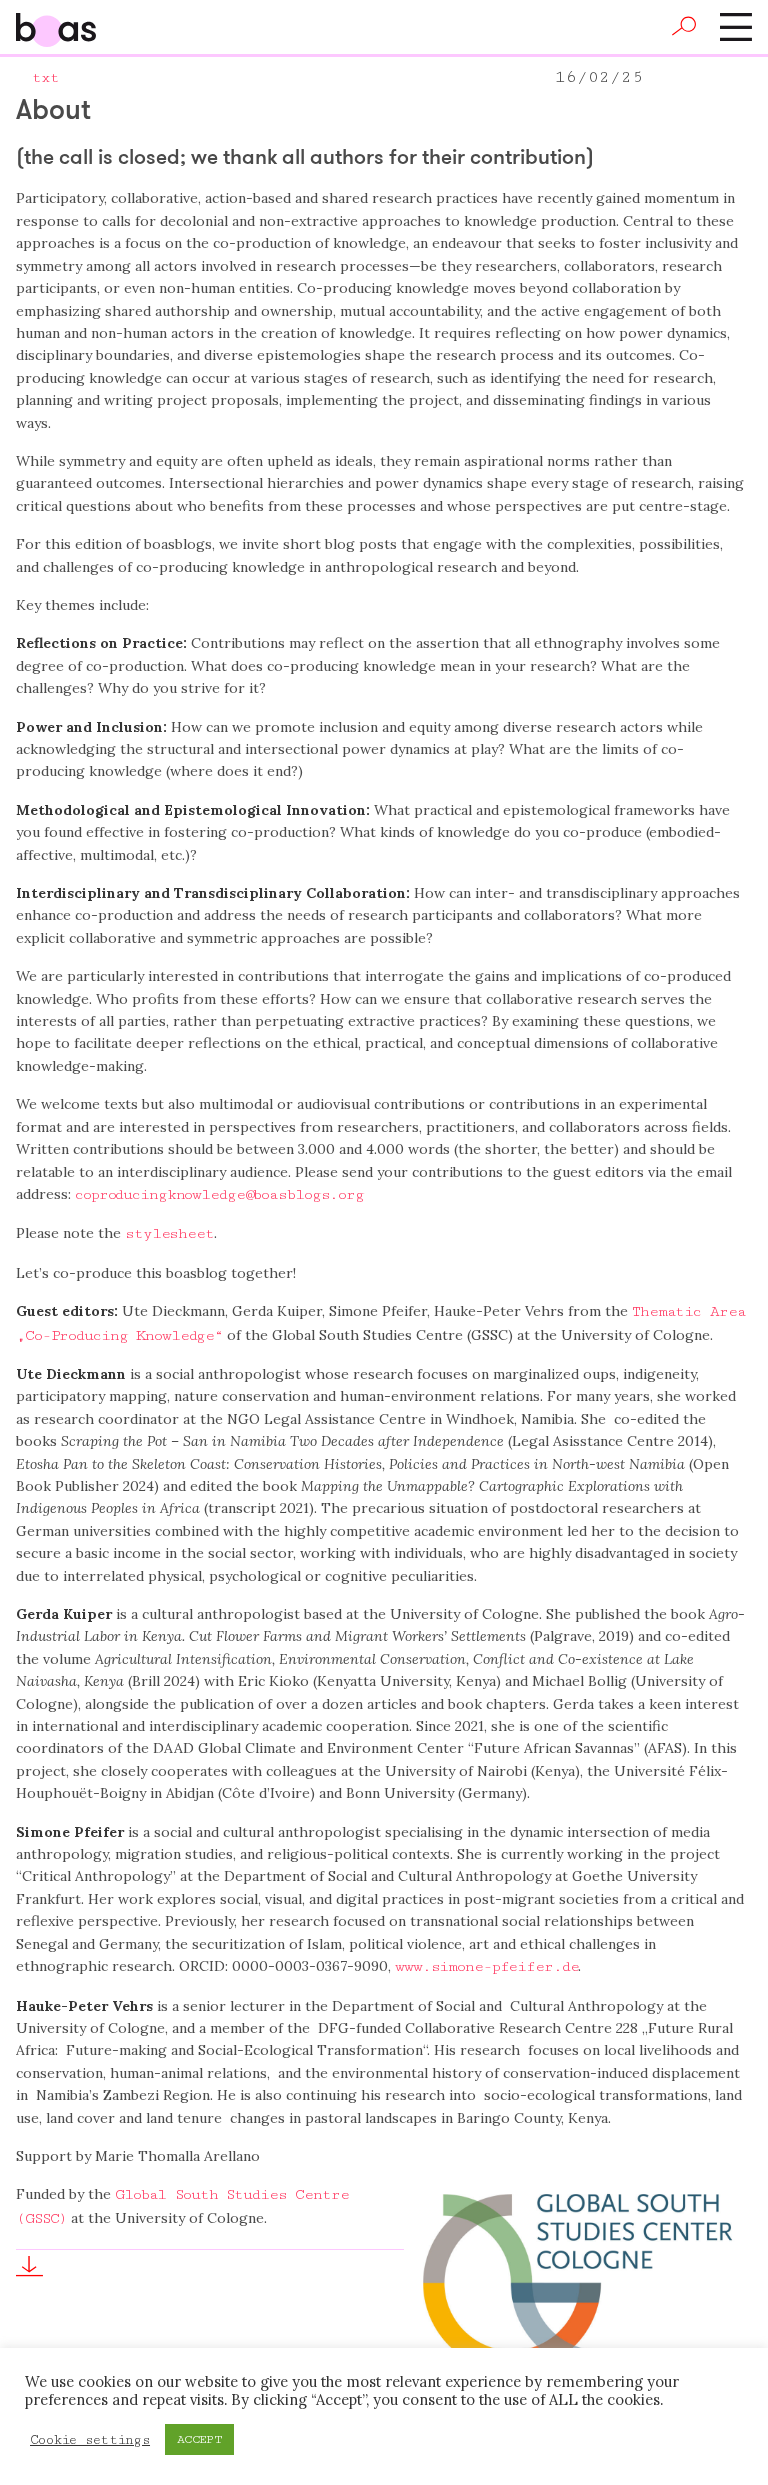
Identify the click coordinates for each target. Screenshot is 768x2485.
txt (45, 77)
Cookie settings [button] (90, 2440)
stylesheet (169, 1233)
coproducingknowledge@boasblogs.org (219, 1194)
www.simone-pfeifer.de (486, 1966)
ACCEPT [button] (199, 2439)
